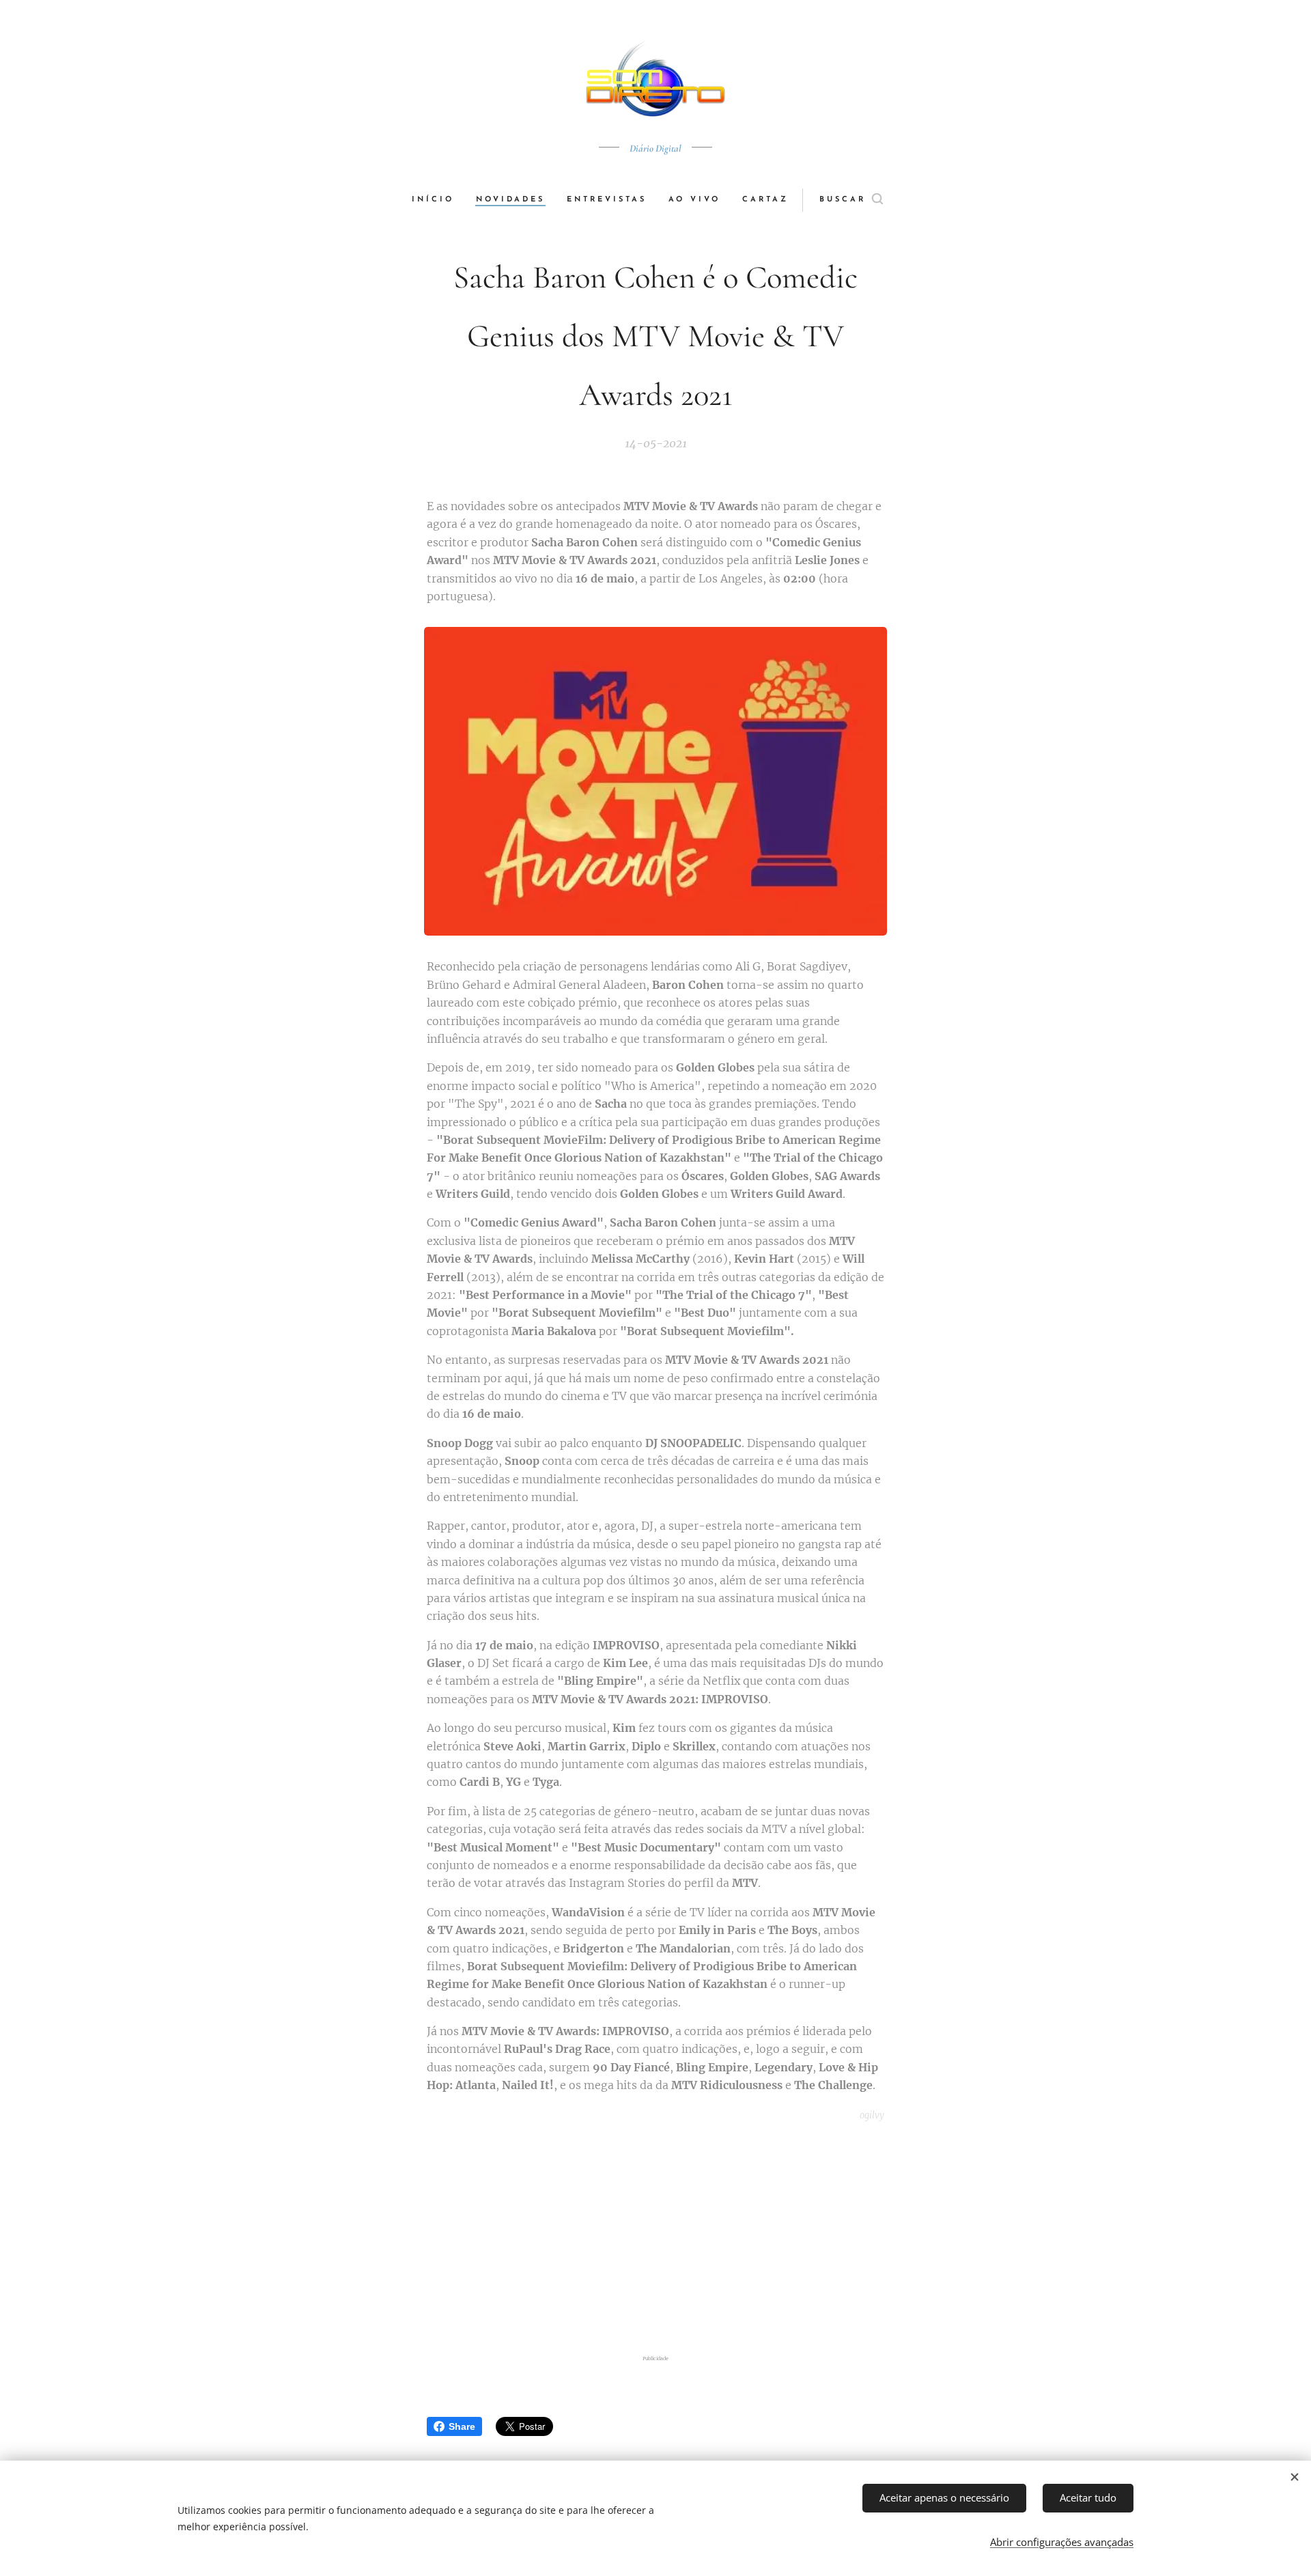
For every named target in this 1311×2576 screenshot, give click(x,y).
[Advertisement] (655, 2241)
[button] (851, 200)
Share (462, 2426)
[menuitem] (438, 200)
